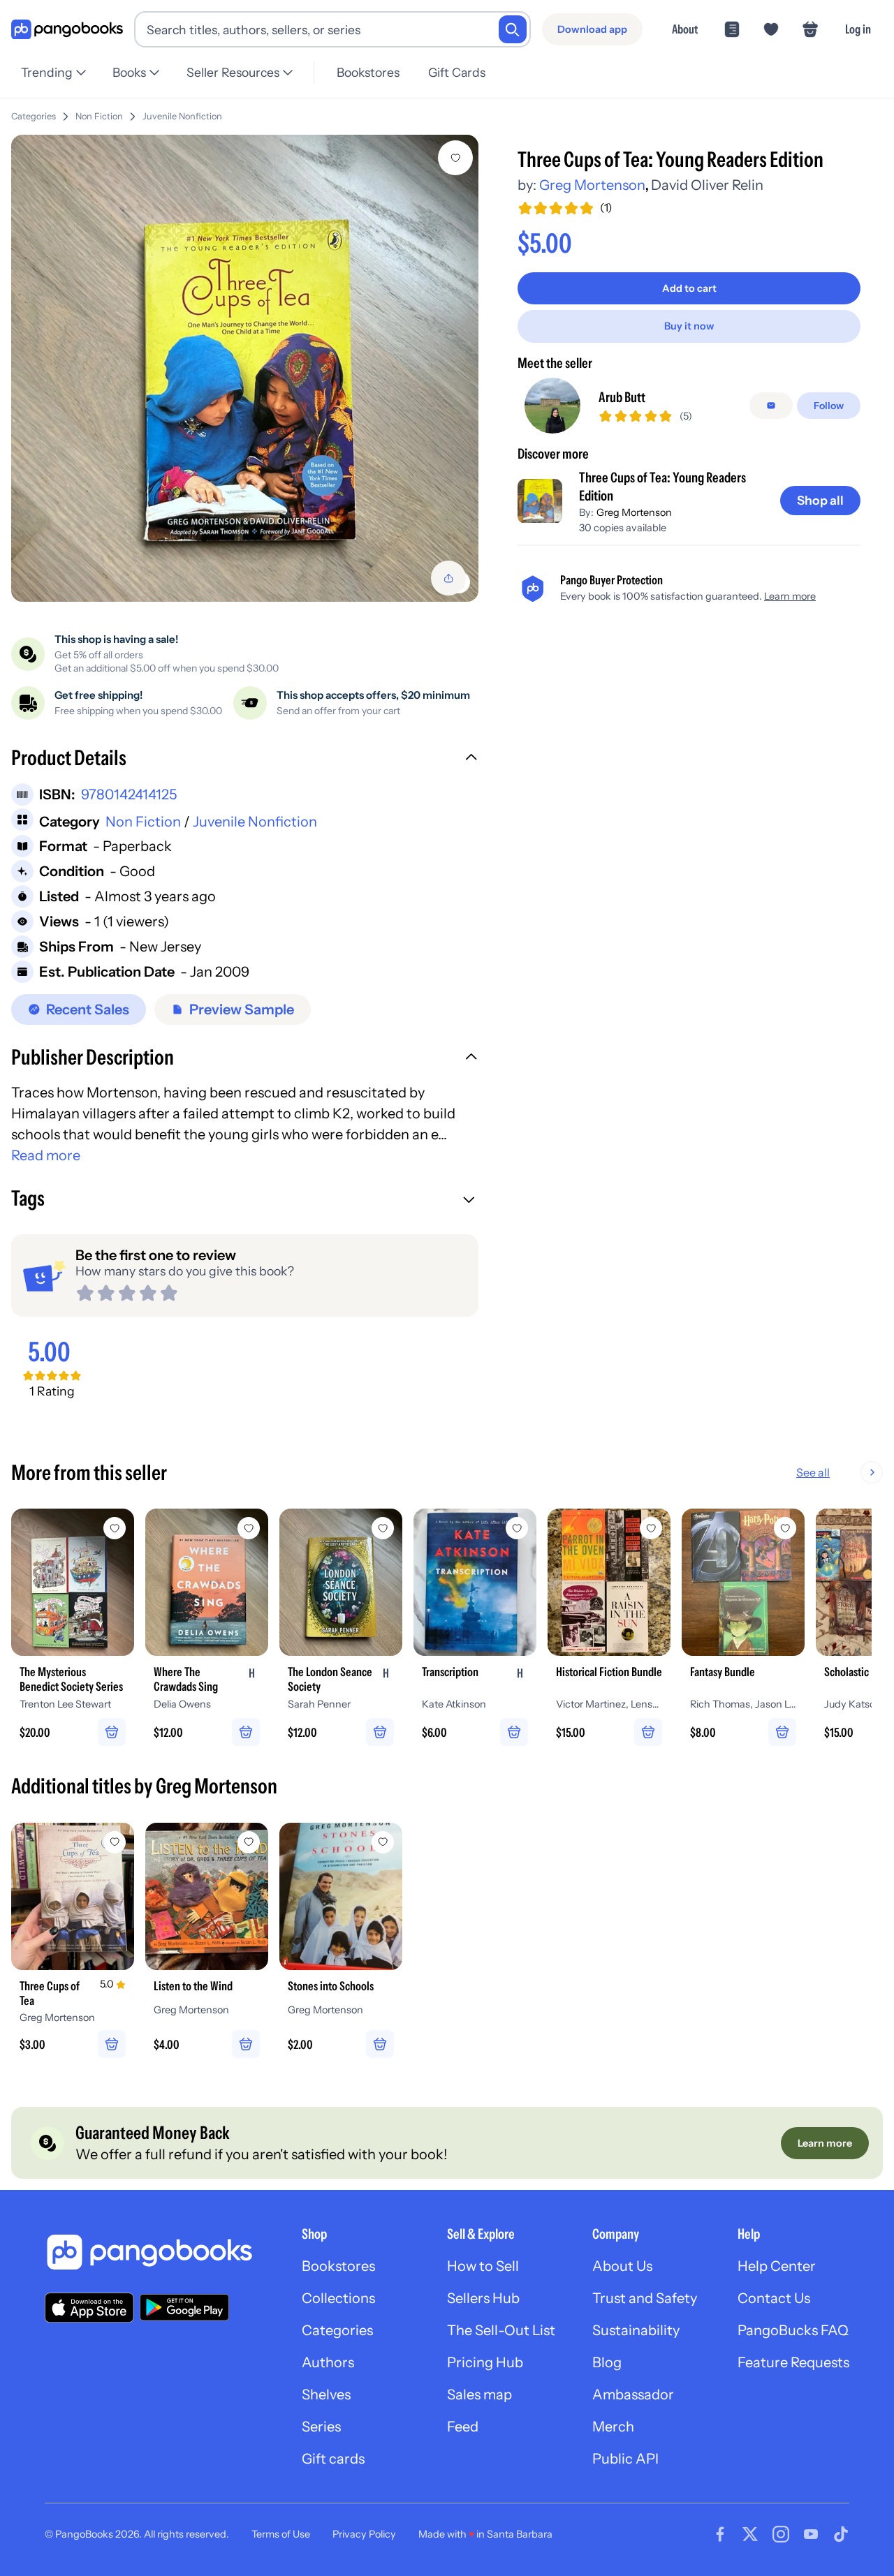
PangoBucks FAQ (793, 2330)
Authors (328, 2362)
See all (813, 1472)
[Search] (513, 29)
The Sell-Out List (501, 2330)
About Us (622, 2266)
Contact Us (774, 2298)
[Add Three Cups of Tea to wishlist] (115, 1842)
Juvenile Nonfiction (182, 116)
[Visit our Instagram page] (781, 2534)
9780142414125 (129, 794)
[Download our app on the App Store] (89, 2308)
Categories (34, 116)
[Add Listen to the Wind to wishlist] (249, 1842)
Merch (613, 2427)
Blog (607, 2362)
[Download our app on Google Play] (184, 2307)
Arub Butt (622, 397)
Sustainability (636, 2330)
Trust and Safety (645, 2298)
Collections (338, 2298)
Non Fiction (99, 116)
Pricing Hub (485, 2362)
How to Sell (483, 2266)
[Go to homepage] (67, 30)
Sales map (479, 2394)
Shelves (326, 2394)
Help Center (777, 2266)
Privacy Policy (364, 2534)
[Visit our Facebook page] (720, 2534)
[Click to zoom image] (245, 368)
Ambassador (633, 2394)
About (685, 29)
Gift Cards (457, 72)
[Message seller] (771, 406)
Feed (463, 2427)
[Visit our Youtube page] (811, 2534)
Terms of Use (281, 2534)
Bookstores (368, 72)
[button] (245, 760)
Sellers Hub (483, 2298)
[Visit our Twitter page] (750, 2534)
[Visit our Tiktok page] (841, 2534)
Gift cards (333, 2459)
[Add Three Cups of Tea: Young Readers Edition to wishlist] (455, 158)
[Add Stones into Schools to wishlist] (383, 1842)
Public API (625, 2459)
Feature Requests (793, 2362)
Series (321, 2427)
